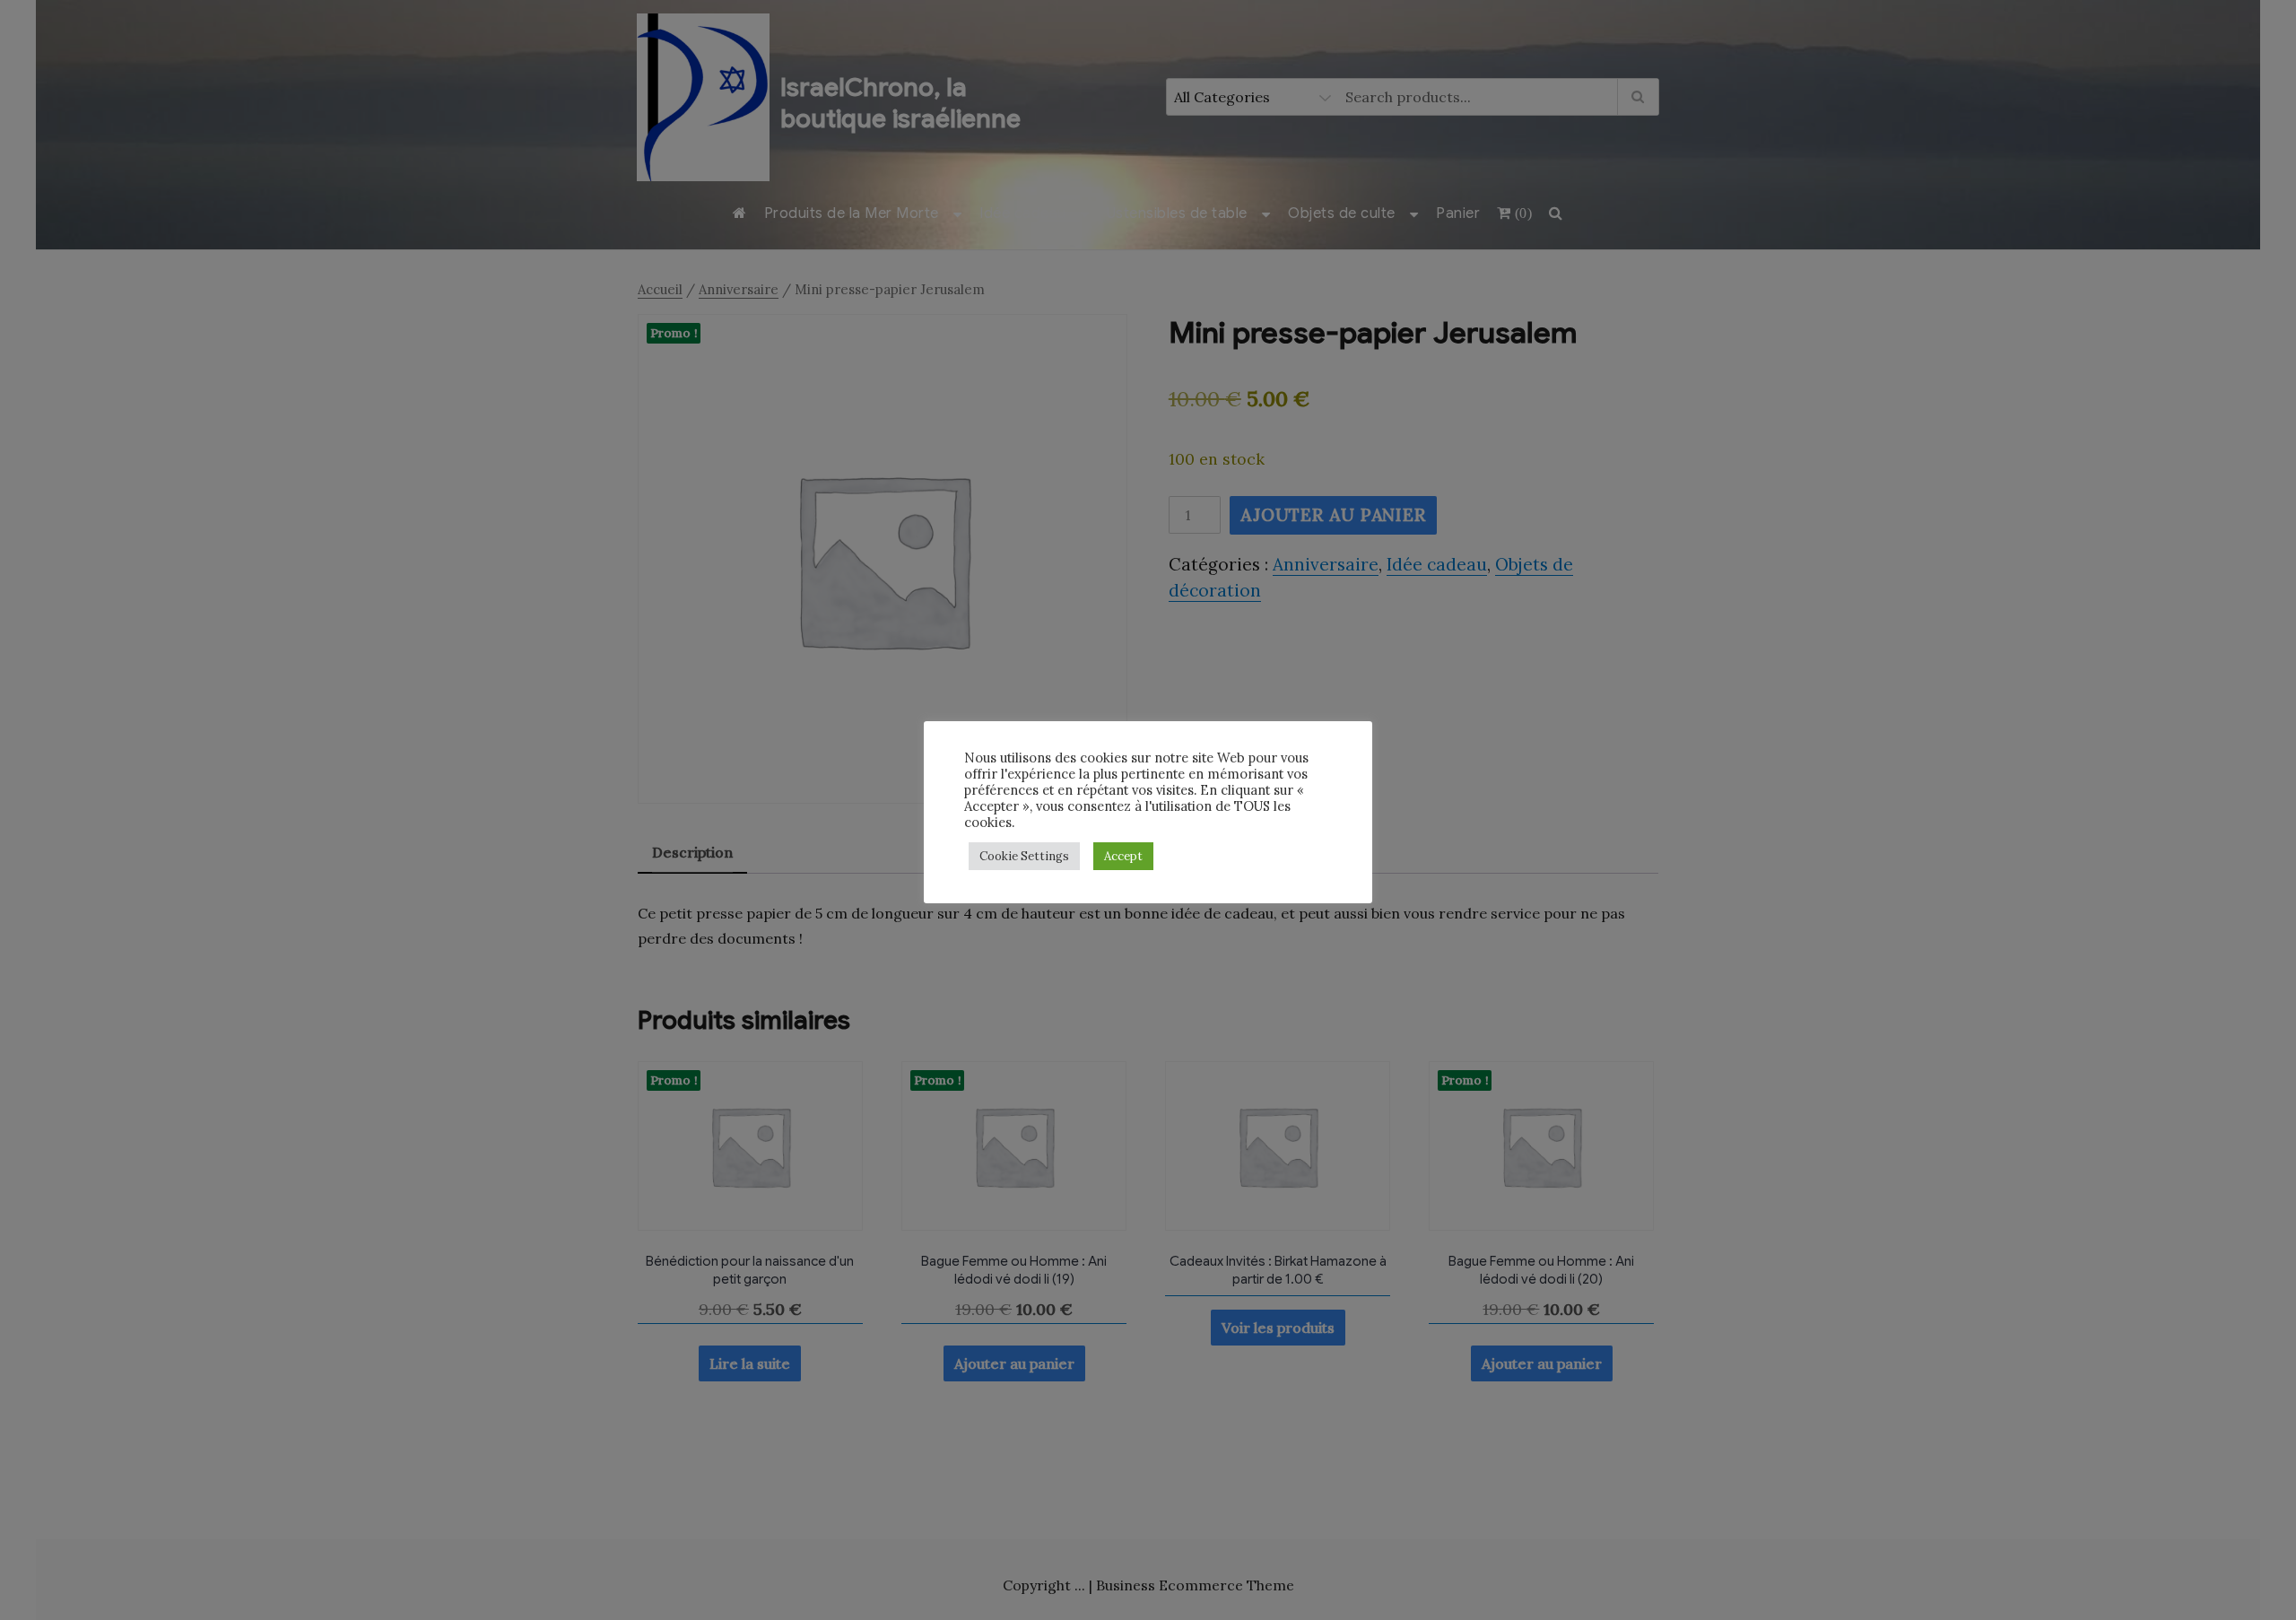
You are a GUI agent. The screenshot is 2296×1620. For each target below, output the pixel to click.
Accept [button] (1123, 856)
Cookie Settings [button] (1024, 856)
